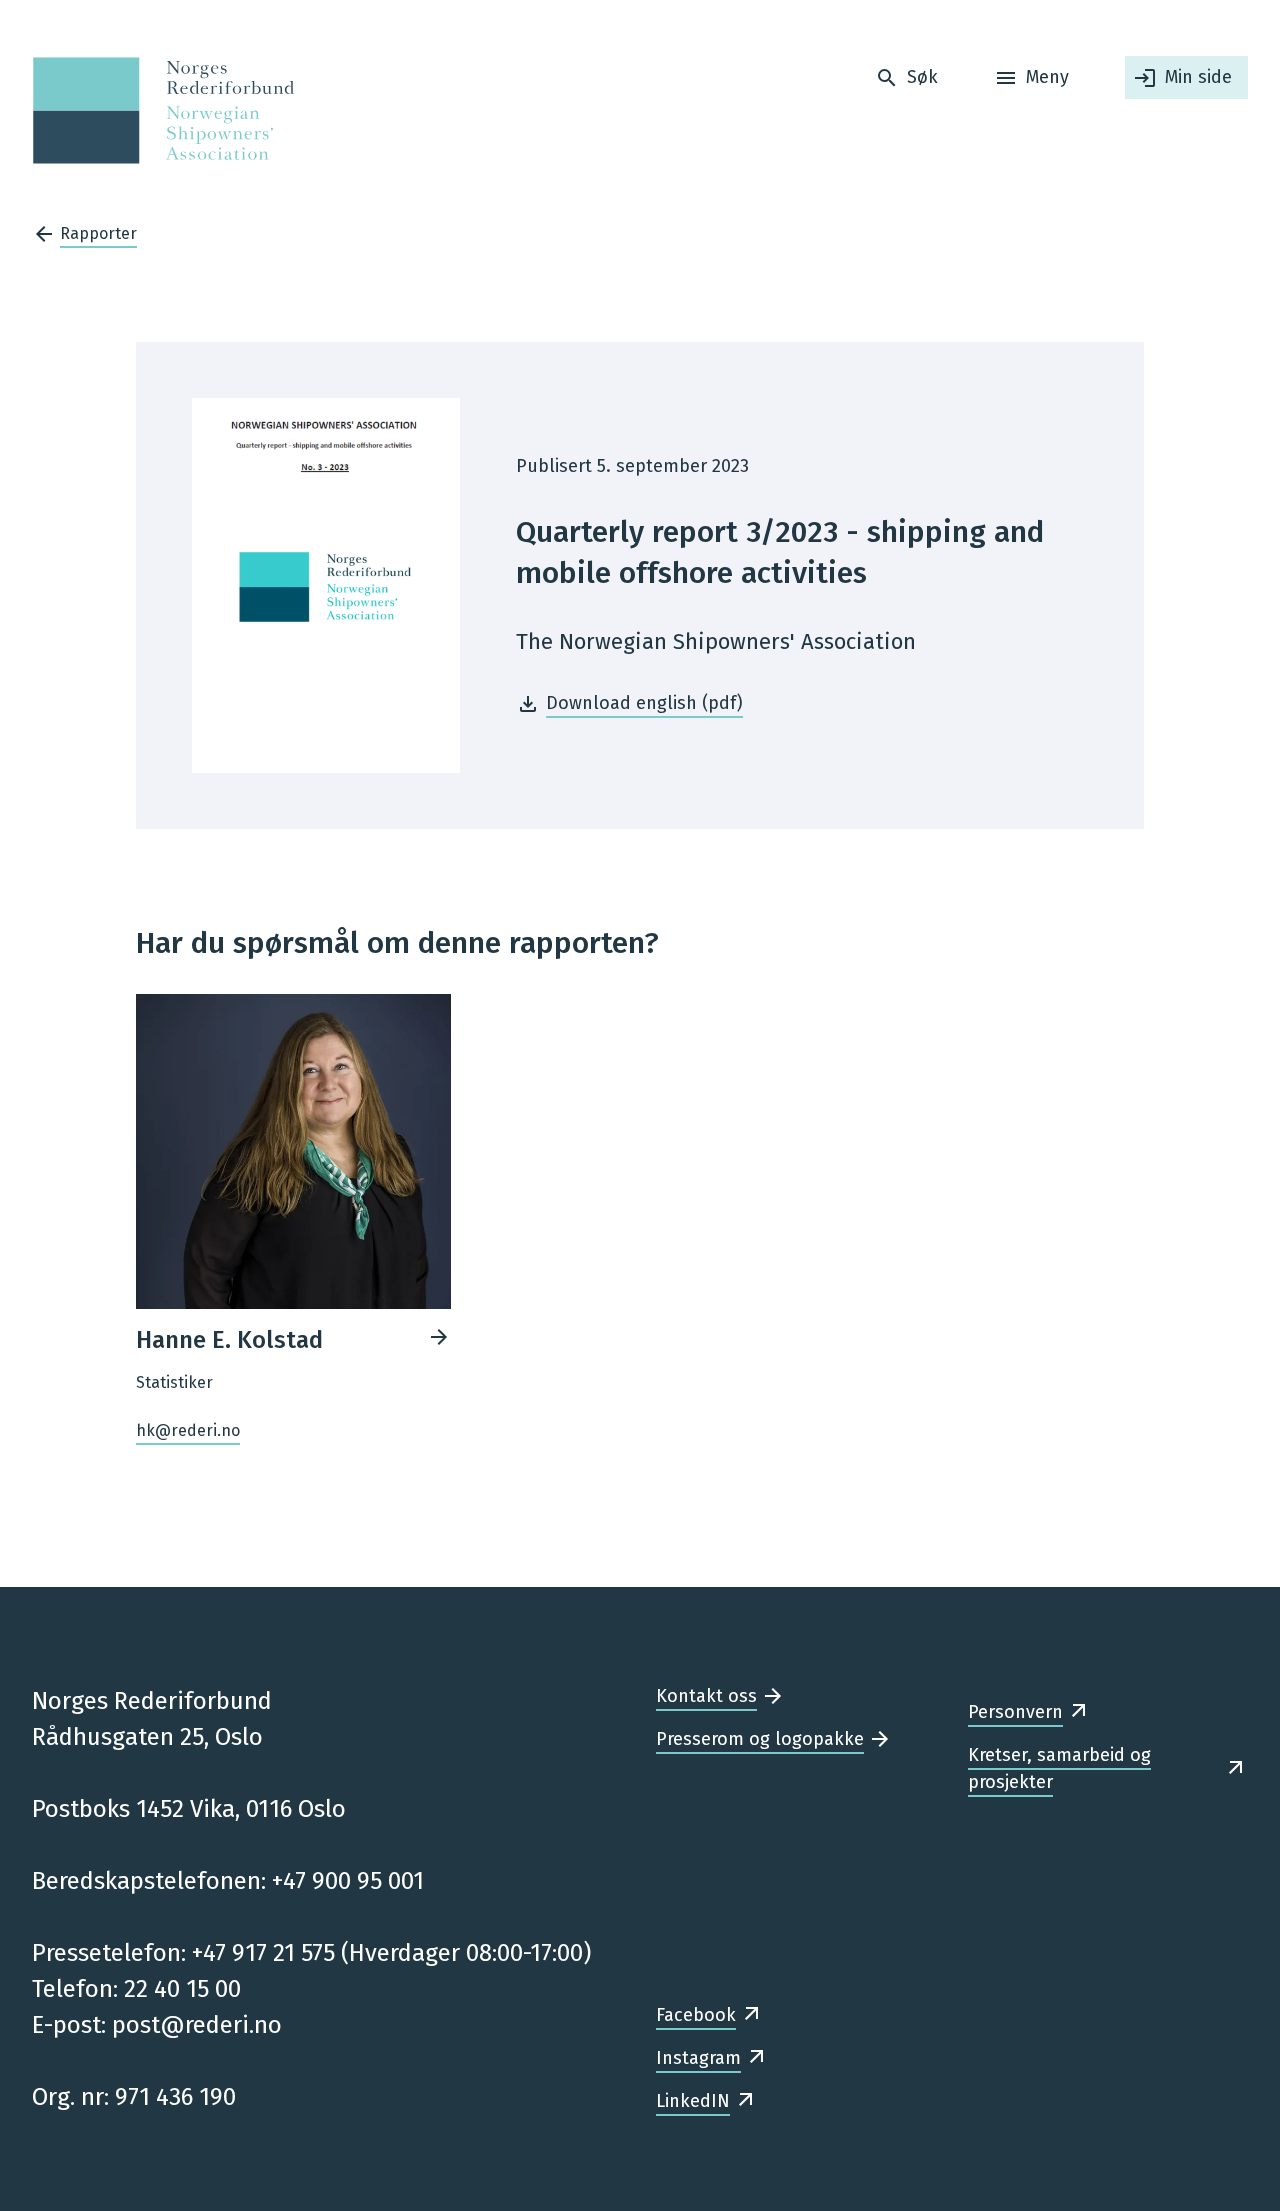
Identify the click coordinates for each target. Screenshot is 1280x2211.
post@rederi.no (197, 2025)
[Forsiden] (157, 110)
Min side (1198, 77)
